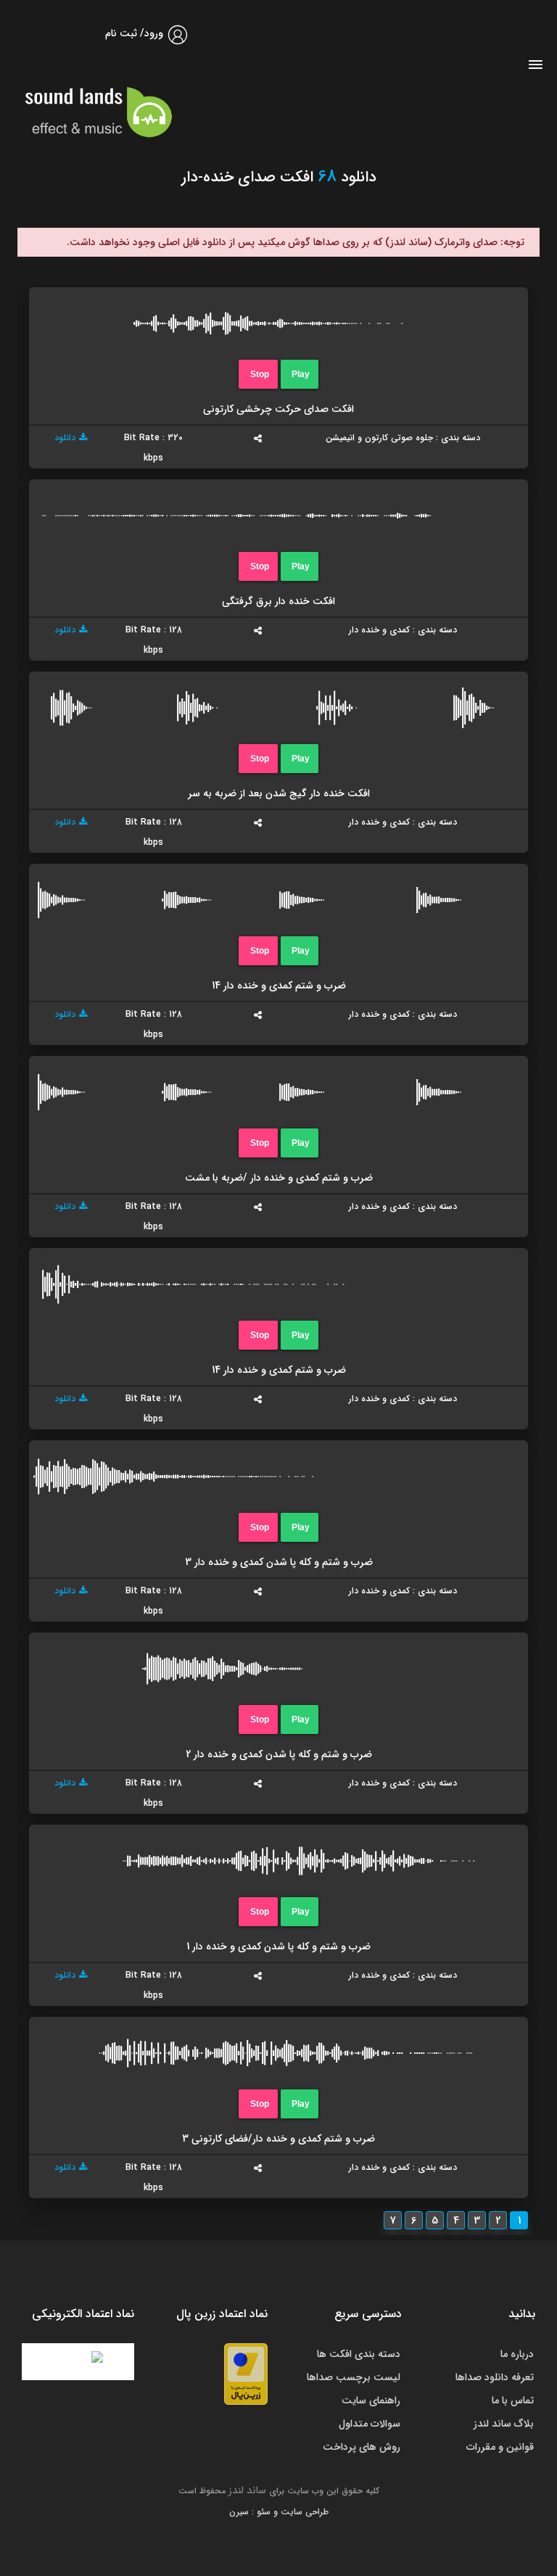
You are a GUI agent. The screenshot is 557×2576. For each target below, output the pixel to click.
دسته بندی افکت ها (359, 2354)
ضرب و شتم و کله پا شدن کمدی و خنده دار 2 (279, 1754)
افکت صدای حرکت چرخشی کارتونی (278, 409)
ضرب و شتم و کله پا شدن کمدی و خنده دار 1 (278, 1947)
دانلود (65, 438)
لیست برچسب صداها (354, 2377)
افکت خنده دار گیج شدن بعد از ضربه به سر (279, 793)
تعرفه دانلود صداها (495, 2377)
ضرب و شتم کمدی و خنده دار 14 (279, 986)
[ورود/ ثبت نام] (178, 42)
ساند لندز (247, 2490)
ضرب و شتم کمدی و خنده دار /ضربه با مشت (279, 1178)
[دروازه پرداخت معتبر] (246, 2374)
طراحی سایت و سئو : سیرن (279, 2512)
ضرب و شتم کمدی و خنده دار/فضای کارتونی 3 (278, 2139)
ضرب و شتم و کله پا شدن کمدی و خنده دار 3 (279, 1562)
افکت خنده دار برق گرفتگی (278, 601)
